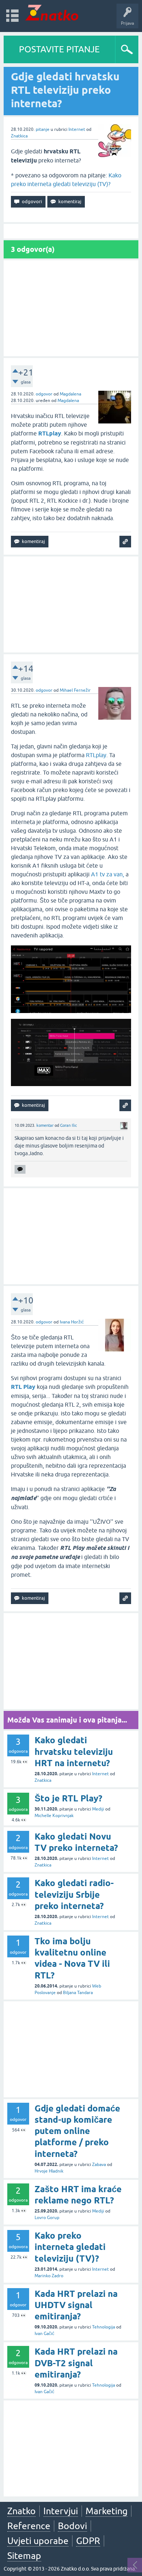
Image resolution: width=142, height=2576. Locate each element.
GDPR (88, 2541)
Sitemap (24, 2556)
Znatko (21, 2511)
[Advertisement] (71, 308)
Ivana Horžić (72, 1322)
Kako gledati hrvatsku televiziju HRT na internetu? (74, 1751)
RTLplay (96, 755)
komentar (45, 1125)
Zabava (99, 2165)
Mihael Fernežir (75, 690)
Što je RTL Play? (68, 1798)
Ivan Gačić (44, 2334)
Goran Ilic (68, 1125)
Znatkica (19, 136)
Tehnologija (104, 2327)
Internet (77, 129)
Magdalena (70, 394)
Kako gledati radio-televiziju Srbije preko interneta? (74, 1894)
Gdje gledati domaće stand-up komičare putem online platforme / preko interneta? (77, 2131)
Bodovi (72, 2526)
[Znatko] (52, 13)
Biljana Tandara (78, 1993)
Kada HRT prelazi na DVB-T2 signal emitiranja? (76, 2363)
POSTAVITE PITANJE (59, 49)
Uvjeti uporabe (38, 2541)
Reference (29, 2526)
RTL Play (23, 1387)
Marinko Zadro (49, 2276)
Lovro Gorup (47, 2218)
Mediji (98, 1809)
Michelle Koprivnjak (54, 1816)
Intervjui (61, 2511)
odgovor (44, 394)
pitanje (43, 129)
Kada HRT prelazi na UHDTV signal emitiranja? (76, 2305)
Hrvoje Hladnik (49, 2171)
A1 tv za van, (108, 874)
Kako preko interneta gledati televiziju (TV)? (70, 2247)
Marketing (106, 2511)
